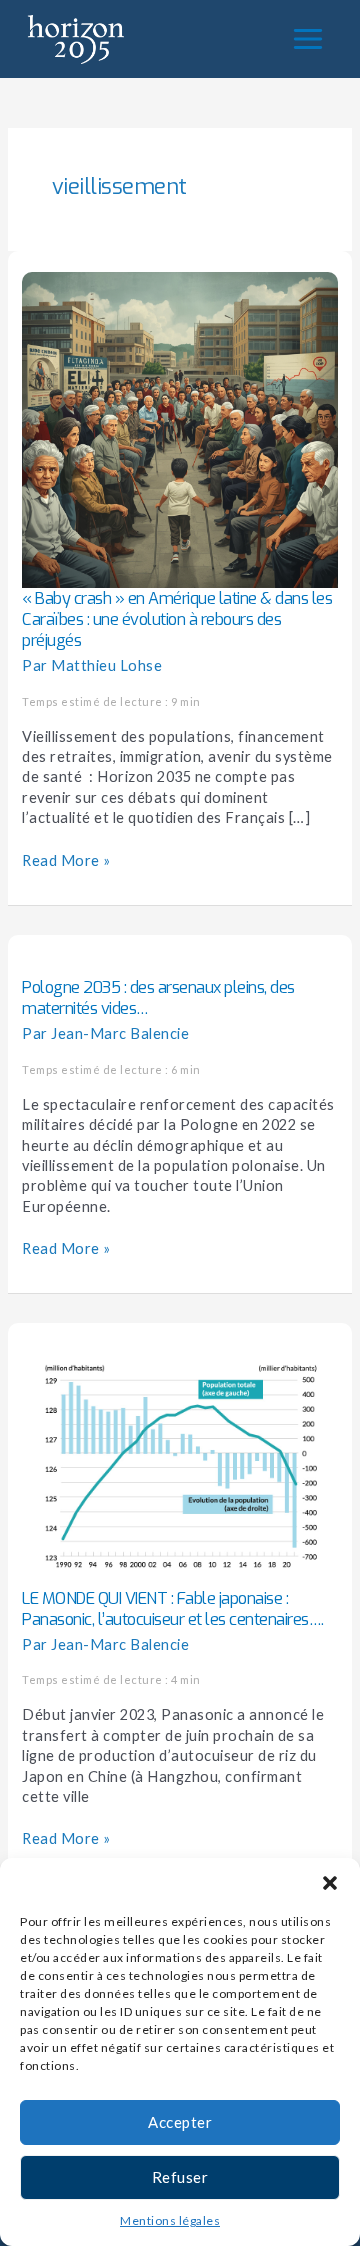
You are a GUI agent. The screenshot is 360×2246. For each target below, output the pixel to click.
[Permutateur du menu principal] (308, 39)
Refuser (180, 2177)
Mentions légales (170, 2220)
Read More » (66, 860)
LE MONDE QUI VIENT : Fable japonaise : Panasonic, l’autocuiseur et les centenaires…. (173, 1609)
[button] (330, 1883)
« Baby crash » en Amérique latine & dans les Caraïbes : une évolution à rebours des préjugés (177, 620)
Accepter (180, 2122)
